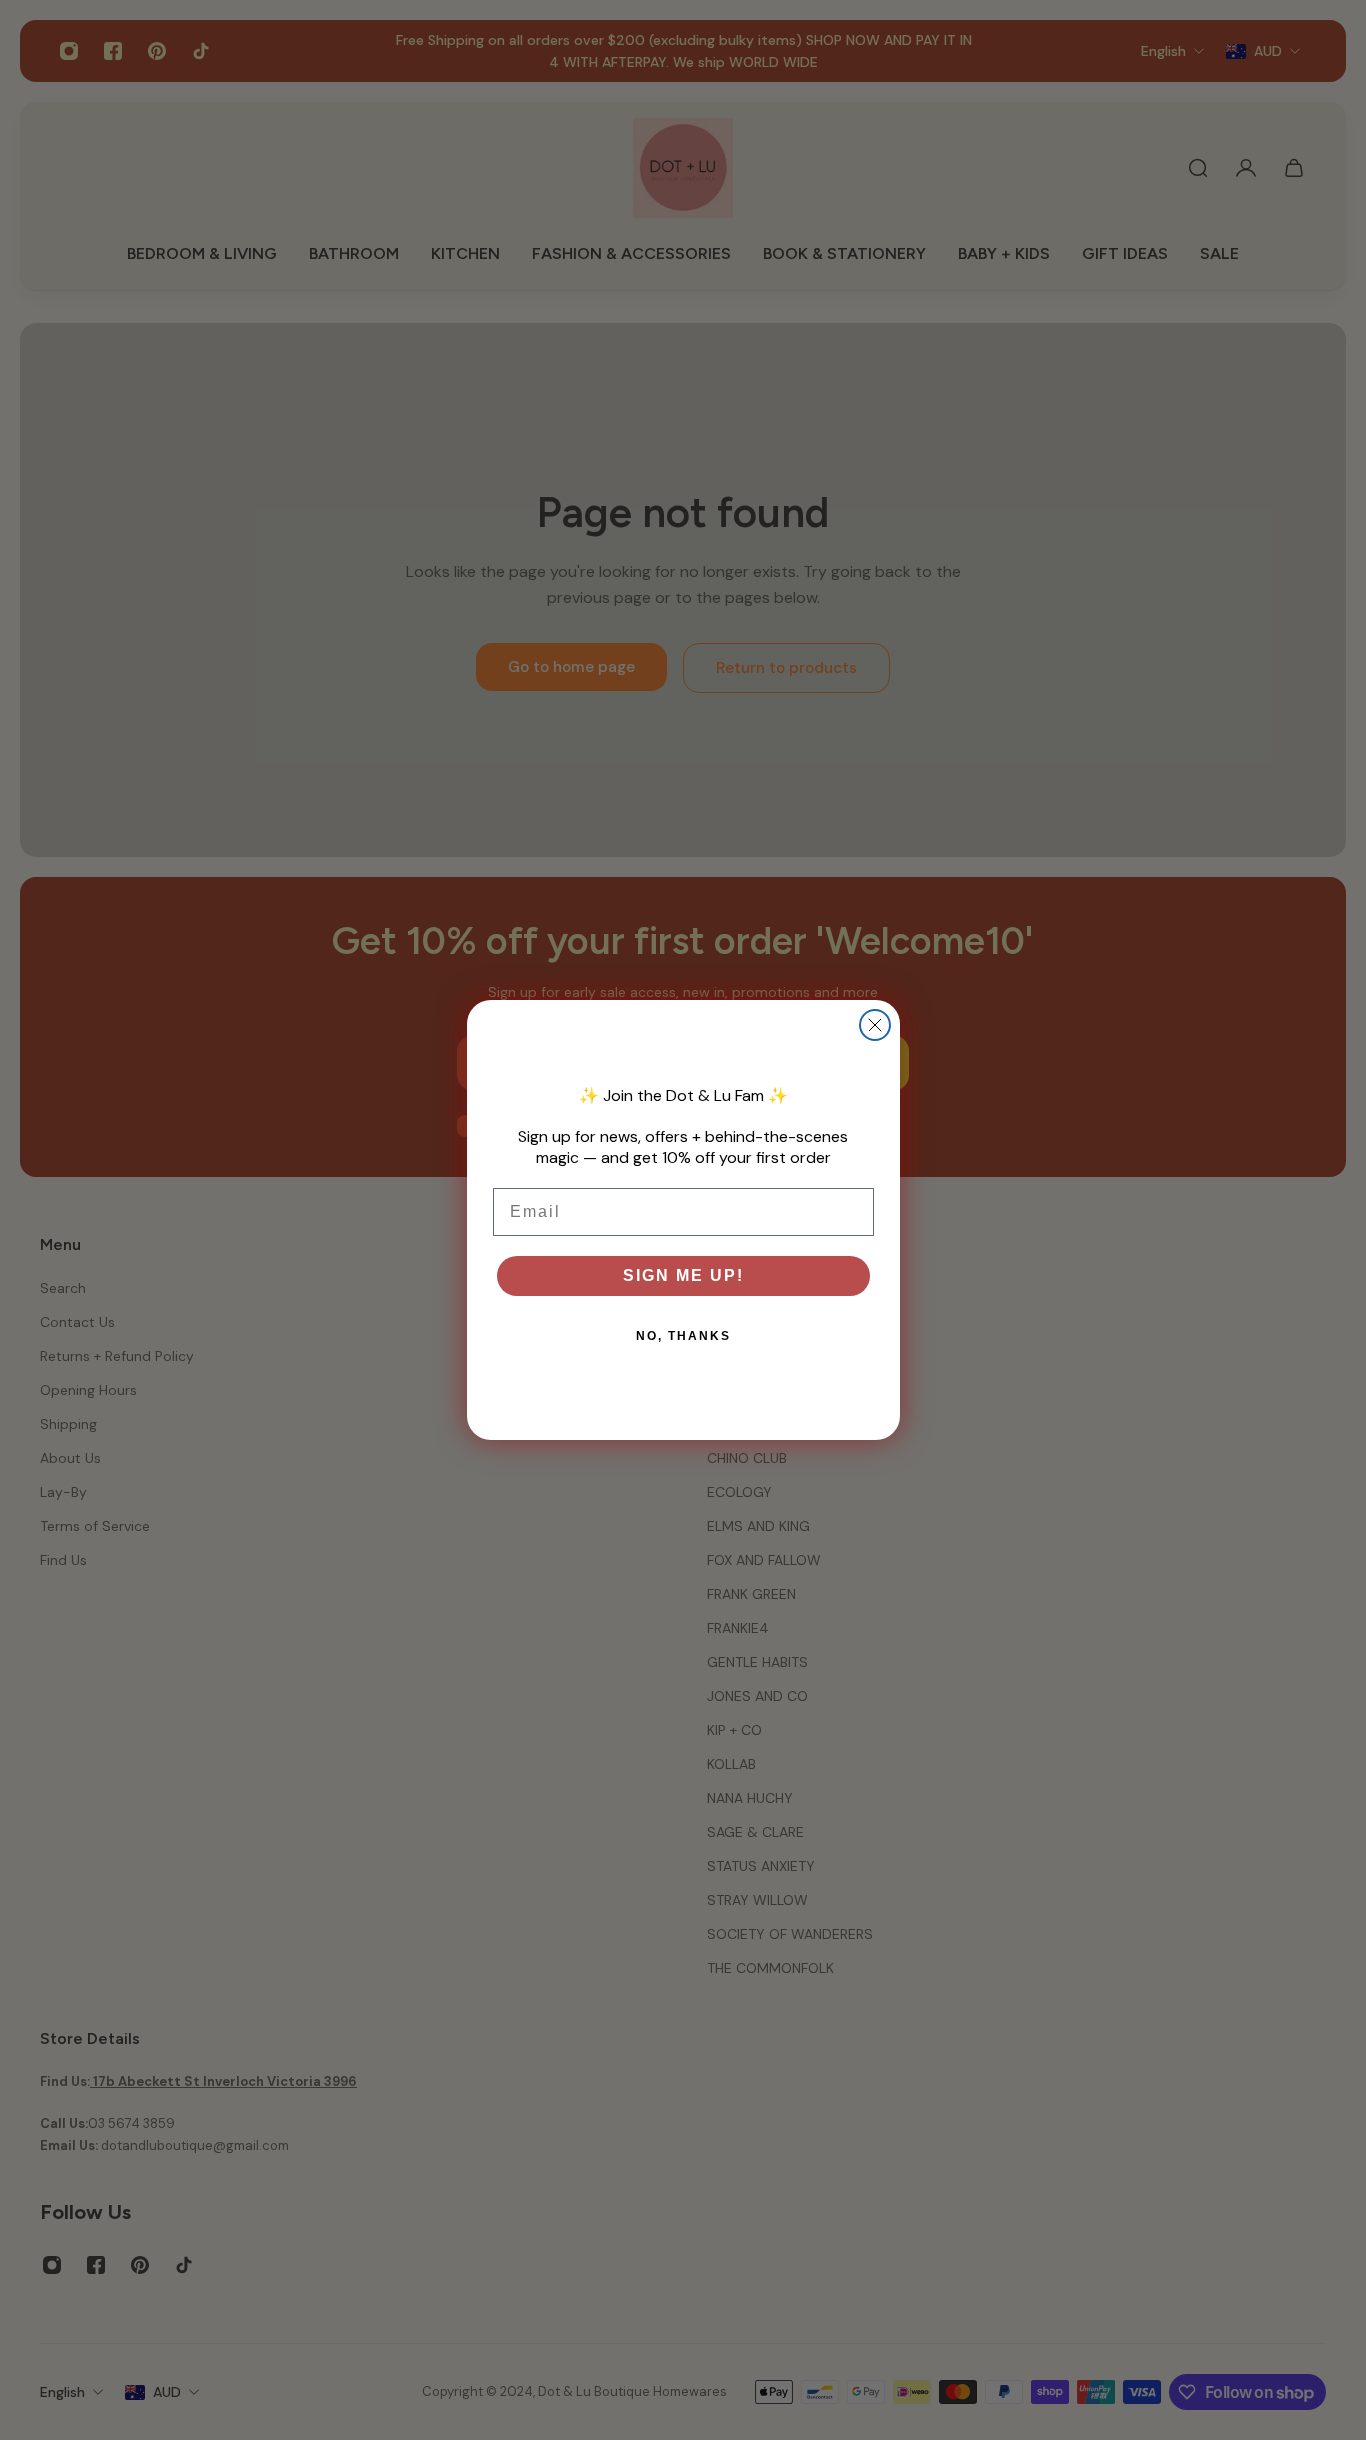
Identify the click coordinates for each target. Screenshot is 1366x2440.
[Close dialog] (875, 1025)
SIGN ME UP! (683, 1275)
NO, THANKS (683, 1336)
